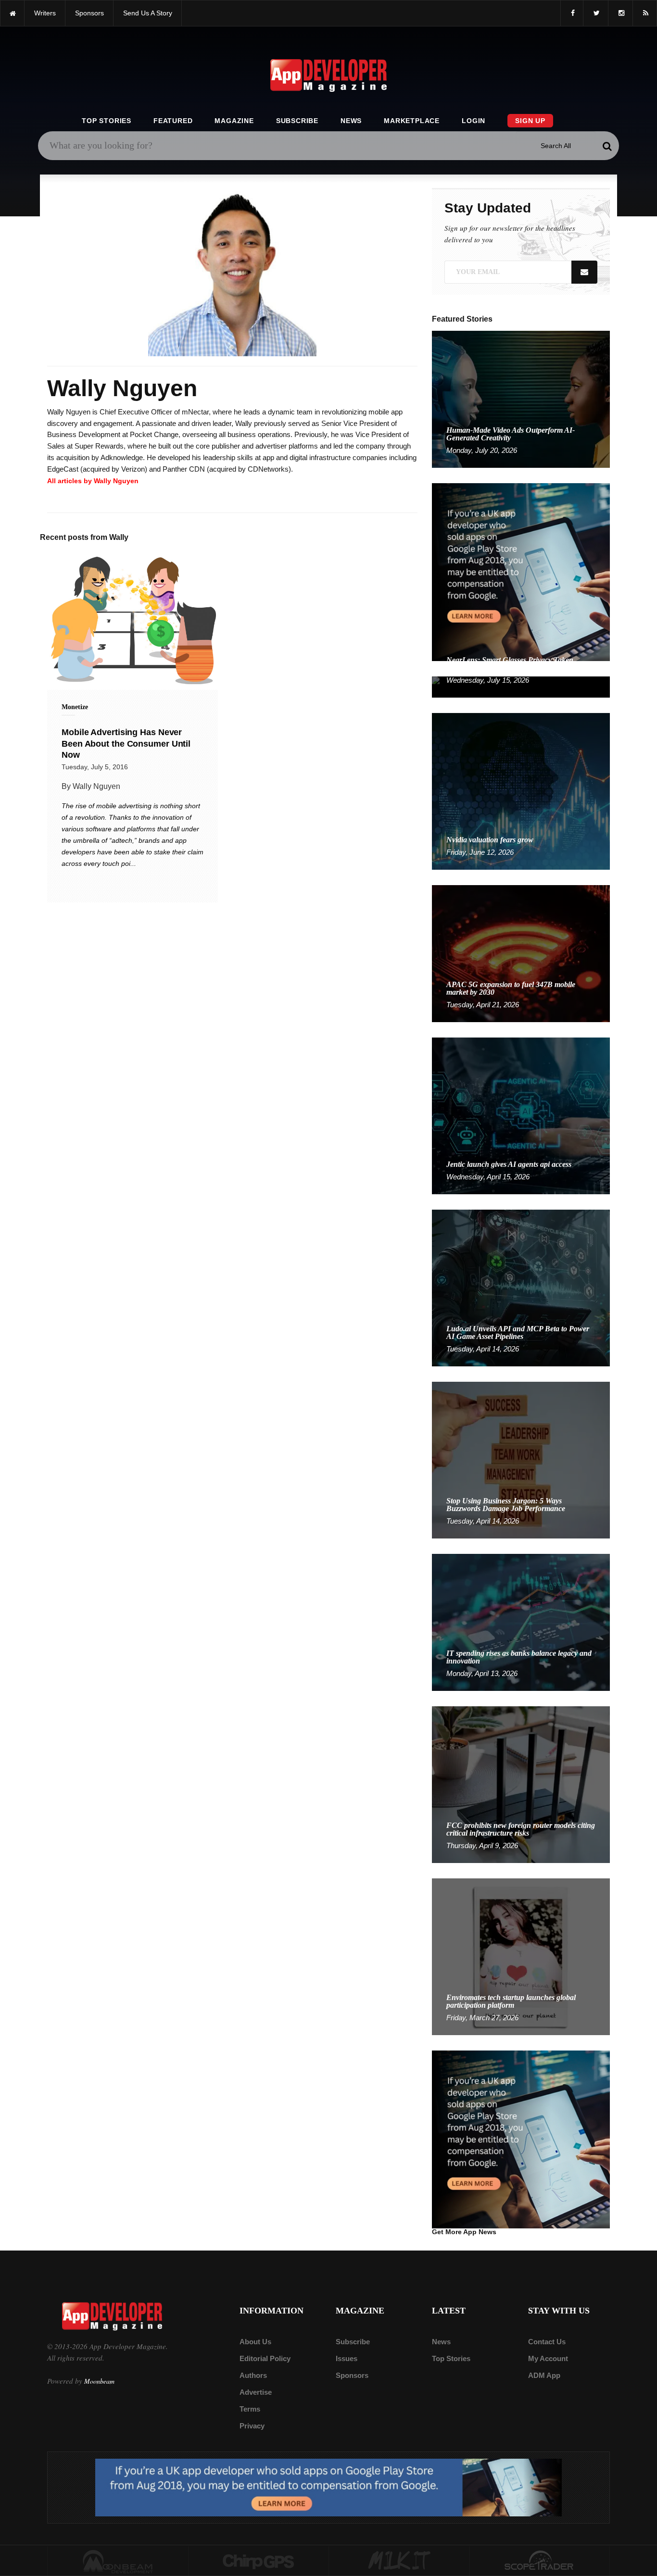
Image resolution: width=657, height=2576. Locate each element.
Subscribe (297, 121)
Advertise (256, 2392)
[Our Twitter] (596, 13)
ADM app (544, 2375)
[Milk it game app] (399, 2561)
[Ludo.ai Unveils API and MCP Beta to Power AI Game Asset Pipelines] (521, 1287)
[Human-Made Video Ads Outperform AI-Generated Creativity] (521, 399)
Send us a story (148, 13)
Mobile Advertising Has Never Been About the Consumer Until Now (126, 744)
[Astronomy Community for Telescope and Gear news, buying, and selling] (540, 2561)
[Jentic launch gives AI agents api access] (521, 1115)
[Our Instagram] (620, 13)
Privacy (252, 2426)
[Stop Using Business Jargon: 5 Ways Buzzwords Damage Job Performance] (521, 1459)
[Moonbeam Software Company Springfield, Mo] (118, 2561)
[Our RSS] (645, 13)
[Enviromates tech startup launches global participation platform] (521, 1956)
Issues (347, 2358)
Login (474, 121)
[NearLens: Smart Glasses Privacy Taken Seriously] (521, 686)
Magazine (234, 121)
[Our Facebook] (572, 13)
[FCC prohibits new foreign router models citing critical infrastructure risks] (521, 1784)
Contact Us (547, 2342)
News (351, 121)
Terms (250, 2409)
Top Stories (107, 121)
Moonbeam (99, 2381)
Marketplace (412, 121)
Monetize (75, 707)
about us (255, 2342)
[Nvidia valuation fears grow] (521, 791)
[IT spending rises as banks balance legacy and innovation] (521, 1622)
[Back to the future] (12, 13)
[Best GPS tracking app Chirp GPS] (259, 2561)
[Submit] (607, 146)
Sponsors (352, 2375)
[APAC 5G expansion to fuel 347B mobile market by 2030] (521, 953)
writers (45, 13)
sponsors (89, 13)
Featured (173, 121)
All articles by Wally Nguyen (93, 481)
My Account (548, 2358)
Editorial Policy (265, 2358)
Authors (253, 2375)
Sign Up (530, 121)
